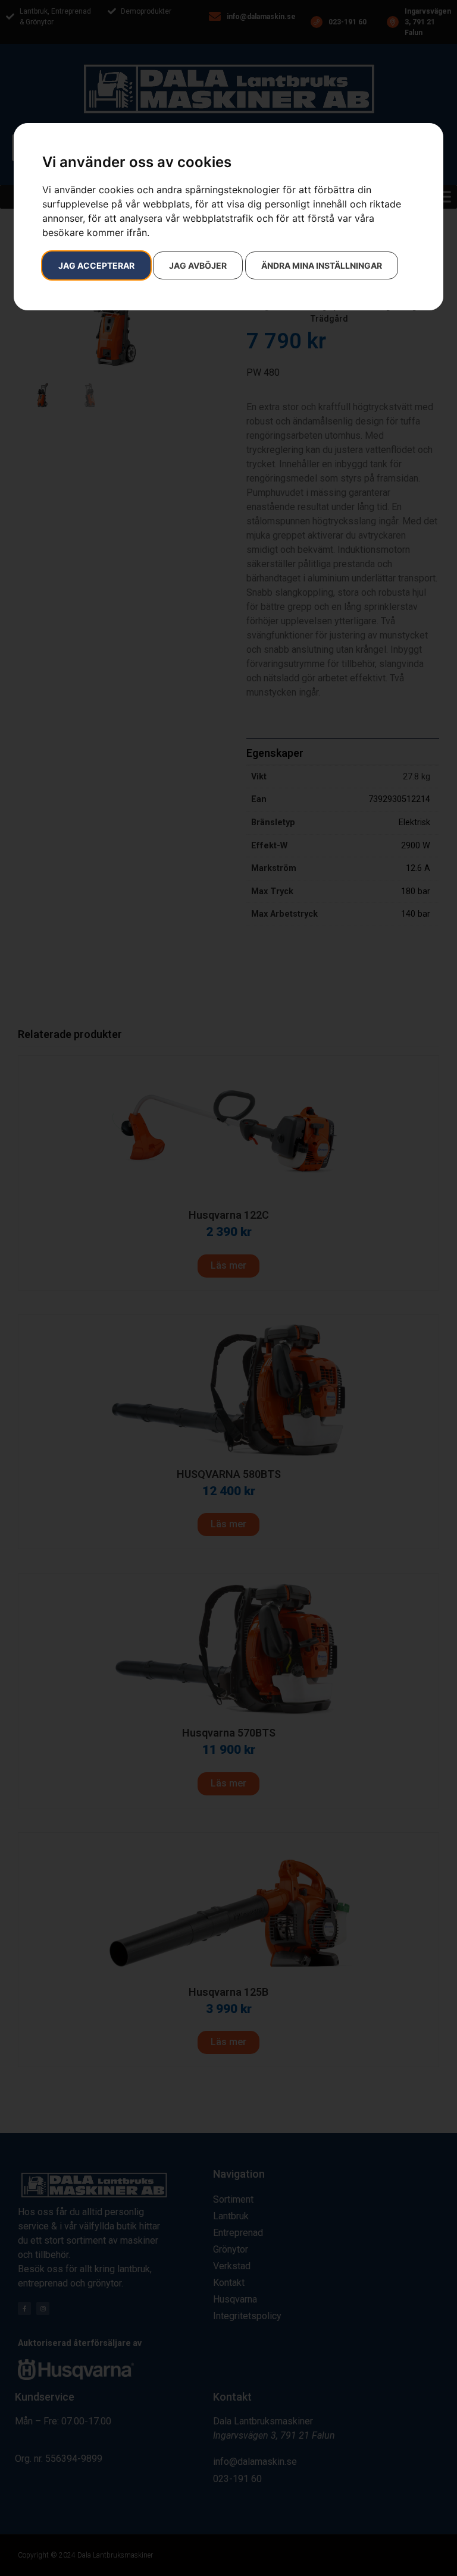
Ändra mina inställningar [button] (322, 265)
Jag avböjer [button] (198, 265)
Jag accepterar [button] (96, 265)
